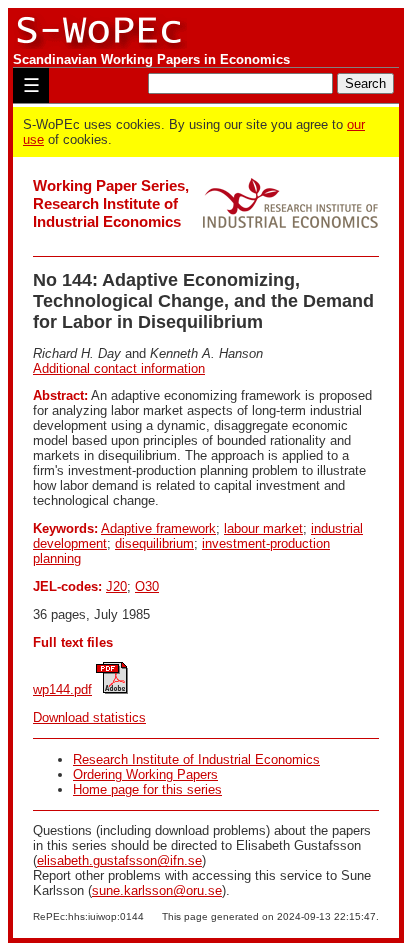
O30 (147, 586)
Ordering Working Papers (145, 774)
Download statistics (89, 717)
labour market (263, 528)
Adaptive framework (158, 528)
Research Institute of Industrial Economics (196, 759)
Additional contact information (119, 368)
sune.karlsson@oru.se (157, 890)
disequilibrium (154, 543)
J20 (116, 586)
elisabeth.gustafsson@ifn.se (119, 860)
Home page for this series (147, 789)
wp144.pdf (62, 689)
